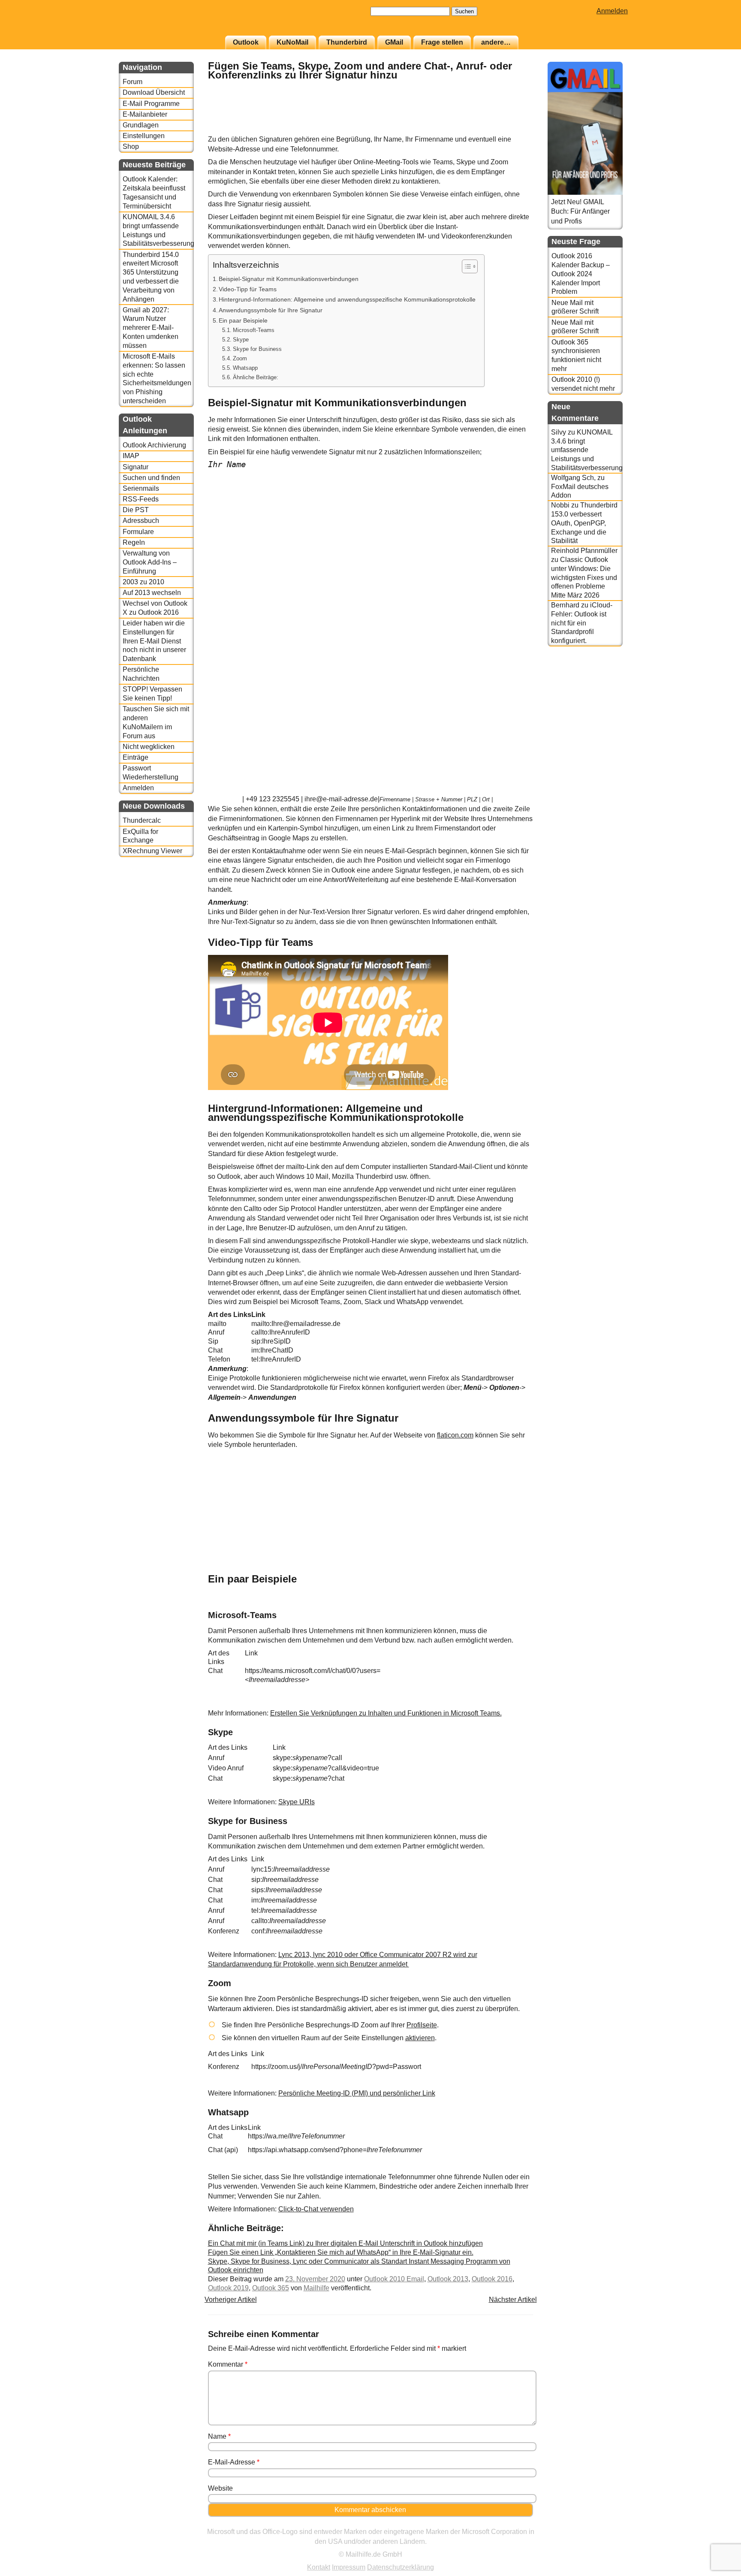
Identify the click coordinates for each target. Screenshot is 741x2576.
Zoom (240, 358)
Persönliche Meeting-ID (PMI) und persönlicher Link (357, 2093)
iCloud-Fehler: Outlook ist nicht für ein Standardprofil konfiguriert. (582, 623)
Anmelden (612, 11)
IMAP (131, 456)
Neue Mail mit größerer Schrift (575, 307)
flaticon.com (455, 1435)
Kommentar (228, 2364)
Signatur (136, 467)
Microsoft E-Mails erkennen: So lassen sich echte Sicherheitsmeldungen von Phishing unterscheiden (157, 379)
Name (219, 2436)
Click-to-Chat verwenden (316, 2209)
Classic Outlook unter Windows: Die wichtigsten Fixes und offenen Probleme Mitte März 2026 (584, 577)
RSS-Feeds (141, 499)
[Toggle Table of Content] (465, 266)
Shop (131, 146)
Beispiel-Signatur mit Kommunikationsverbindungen (289, 279)
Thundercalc (142, 820)
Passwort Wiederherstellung (151, 773)
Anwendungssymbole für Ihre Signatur (271, 310)
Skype (241, 340)
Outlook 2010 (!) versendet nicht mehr (583, 384)
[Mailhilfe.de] (166, 22)
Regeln (134, 542)
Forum (133, 82)
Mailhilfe (316, 2288)
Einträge (136, 757)
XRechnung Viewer (152, 851)
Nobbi (560, 505)
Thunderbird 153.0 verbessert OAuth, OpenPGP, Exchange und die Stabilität (584, 523)
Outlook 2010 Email (394, 2279)
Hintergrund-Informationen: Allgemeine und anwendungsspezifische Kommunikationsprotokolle (347, 299)
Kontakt (319, 2567)
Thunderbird (347, 42)
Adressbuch (141, 521)
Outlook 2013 (448, 2279)
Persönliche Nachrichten (141, 674)
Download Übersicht (154, 92)
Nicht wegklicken (149, 747)
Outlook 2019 (228, 2288)
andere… (496, 42)
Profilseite (422, 2025)
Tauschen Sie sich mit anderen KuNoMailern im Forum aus (156, 722)
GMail (394, 42)
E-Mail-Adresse (234, 2462)
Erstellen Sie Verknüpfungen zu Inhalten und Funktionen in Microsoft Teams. (386, 1713)
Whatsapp (245, 368)
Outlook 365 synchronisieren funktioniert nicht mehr (576, 355)
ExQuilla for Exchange (140, 836)
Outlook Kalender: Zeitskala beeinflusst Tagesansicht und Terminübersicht (154, 192)
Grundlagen (141, 125)
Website (220, 2488)
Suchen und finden (151, 478)
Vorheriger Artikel (231, 2300)
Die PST (136, 510)
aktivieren (420, 2038)
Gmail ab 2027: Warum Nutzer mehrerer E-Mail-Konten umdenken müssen (151, 328)
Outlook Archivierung (154, 445)
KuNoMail (292, 42)
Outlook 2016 (492, 2279)
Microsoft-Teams (254, 330)
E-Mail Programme (151, 104)
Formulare (138, 532)
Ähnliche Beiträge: (256, 377)
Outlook (246, 42)
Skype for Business (257, 349)
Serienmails (141, 488)
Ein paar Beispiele (243, 320)
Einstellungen (144, 136)
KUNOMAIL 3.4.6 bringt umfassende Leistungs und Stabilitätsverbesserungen (158, 230)
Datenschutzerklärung (401, 2567)
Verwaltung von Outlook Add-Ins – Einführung (150, 562)
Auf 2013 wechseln (152, 593)
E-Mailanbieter (145, 114)
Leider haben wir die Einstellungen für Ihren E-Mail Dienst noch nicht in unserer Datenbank (154, 641)
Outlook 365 (271, 2288)
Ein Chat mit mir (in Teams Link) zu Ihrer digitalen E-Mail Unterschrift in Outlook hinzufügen (345, 2243)
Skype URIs (297, 1802)
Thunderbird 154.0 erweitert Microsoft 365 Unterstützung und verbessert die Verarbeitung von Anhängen (151, 277)
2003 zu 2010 (143, 582)
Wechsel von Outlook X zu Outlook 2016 (155, 608)
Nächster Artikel (513, 2300)
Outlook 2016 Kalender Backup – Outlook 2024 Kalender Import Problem (581, 274)
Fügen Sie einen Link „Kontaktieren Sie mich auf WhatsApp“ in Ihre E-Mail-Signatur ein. (341, 2252)
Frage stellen (442, 42)
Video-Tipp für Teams (248, 289)
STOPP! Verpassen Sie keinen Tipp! (152, 694)
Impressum (349, 2567)
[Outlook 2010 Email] (512, 130)
